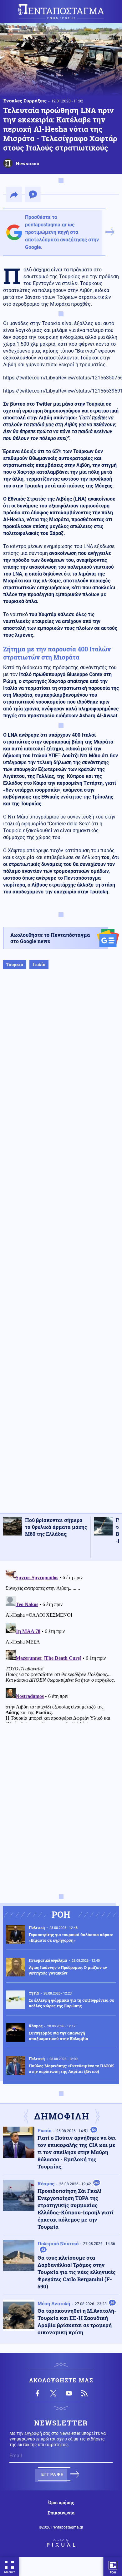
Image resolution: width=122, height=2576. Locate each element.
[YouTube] (69, 2393)
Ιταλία (39, 964)
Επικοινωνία (61, 2513)
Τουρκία (15, 964)
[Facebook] (38, 2393)
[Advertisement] (61, 1248)
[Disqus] (61, 1645)
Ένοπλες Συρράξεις (25, 101)
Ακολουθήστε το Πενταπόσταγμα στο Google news (50, 938)
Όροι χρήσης (61, 2503)
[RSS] (84, 2393)
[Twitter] (53, 2393)
